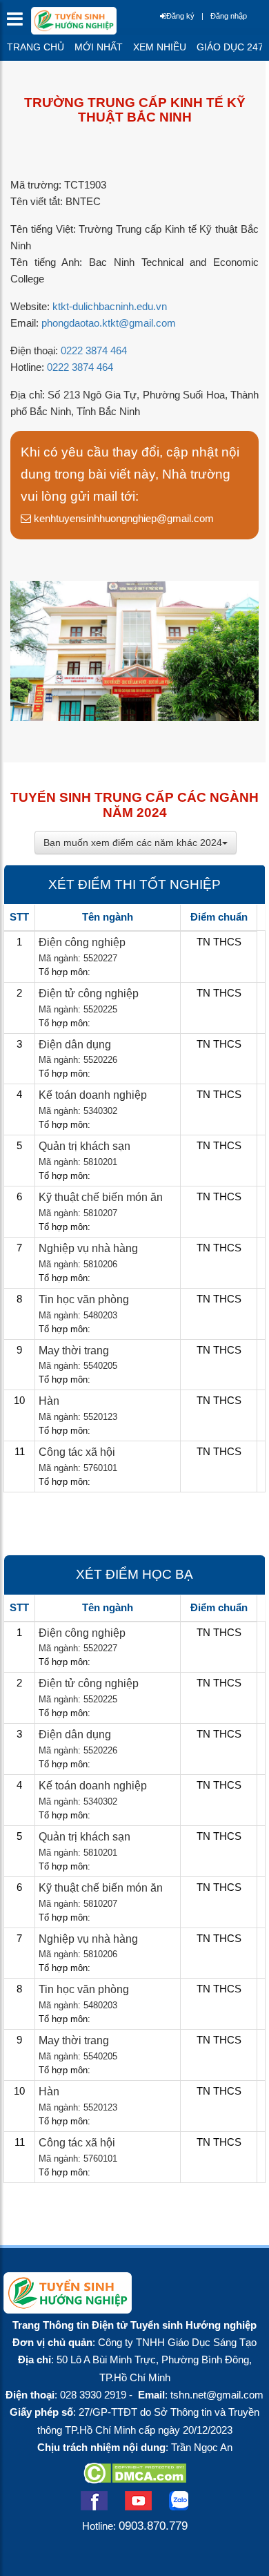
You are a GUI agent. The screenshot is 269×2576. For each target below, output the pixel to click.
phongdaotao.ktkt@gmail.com (109, 323)
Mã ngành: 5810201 (78, 1162)
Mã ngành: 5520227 (78, 958)
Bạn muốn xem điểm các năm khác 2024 (133, 843)
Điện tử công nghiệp (89, 993)
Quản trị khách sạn (84, 1146)
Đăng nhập (229, 16)
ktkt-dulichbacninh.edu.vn (110, 307)
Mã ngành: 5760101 (78, 1468)
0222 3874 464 (94, 351)
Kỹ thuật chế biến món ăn (101, 1197)
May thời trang (74, 1351)
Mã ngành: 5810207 (78, 1213)
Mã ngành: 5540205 (78, 1366)
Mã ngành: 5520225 (78, 1009)
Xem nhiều (160, 47)
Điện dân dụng (75, 1045)
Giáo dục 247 (230, 47)
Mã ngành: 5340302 (78, 1111)
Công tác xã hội (77, 1452)
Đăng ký (180, 16)
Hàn (49, 1401)
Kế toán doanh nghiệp (93, 1095)
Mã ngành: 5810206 (78, 1264)
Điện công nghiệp (82, 942)
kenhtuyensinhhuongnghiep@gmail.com (122, 518)
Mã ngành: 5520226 (78, 1060)
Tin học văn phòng (84, 1299)
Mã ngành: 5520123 (78, 1417)
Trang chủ (36, 47)
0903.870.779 (153, 2526)
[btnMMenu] (19, 22)
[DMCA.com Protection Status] (135, 2479)
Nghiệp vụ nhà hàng (88, 1248)
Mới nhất (99, 47)
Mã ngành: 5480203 (78, 1315)
